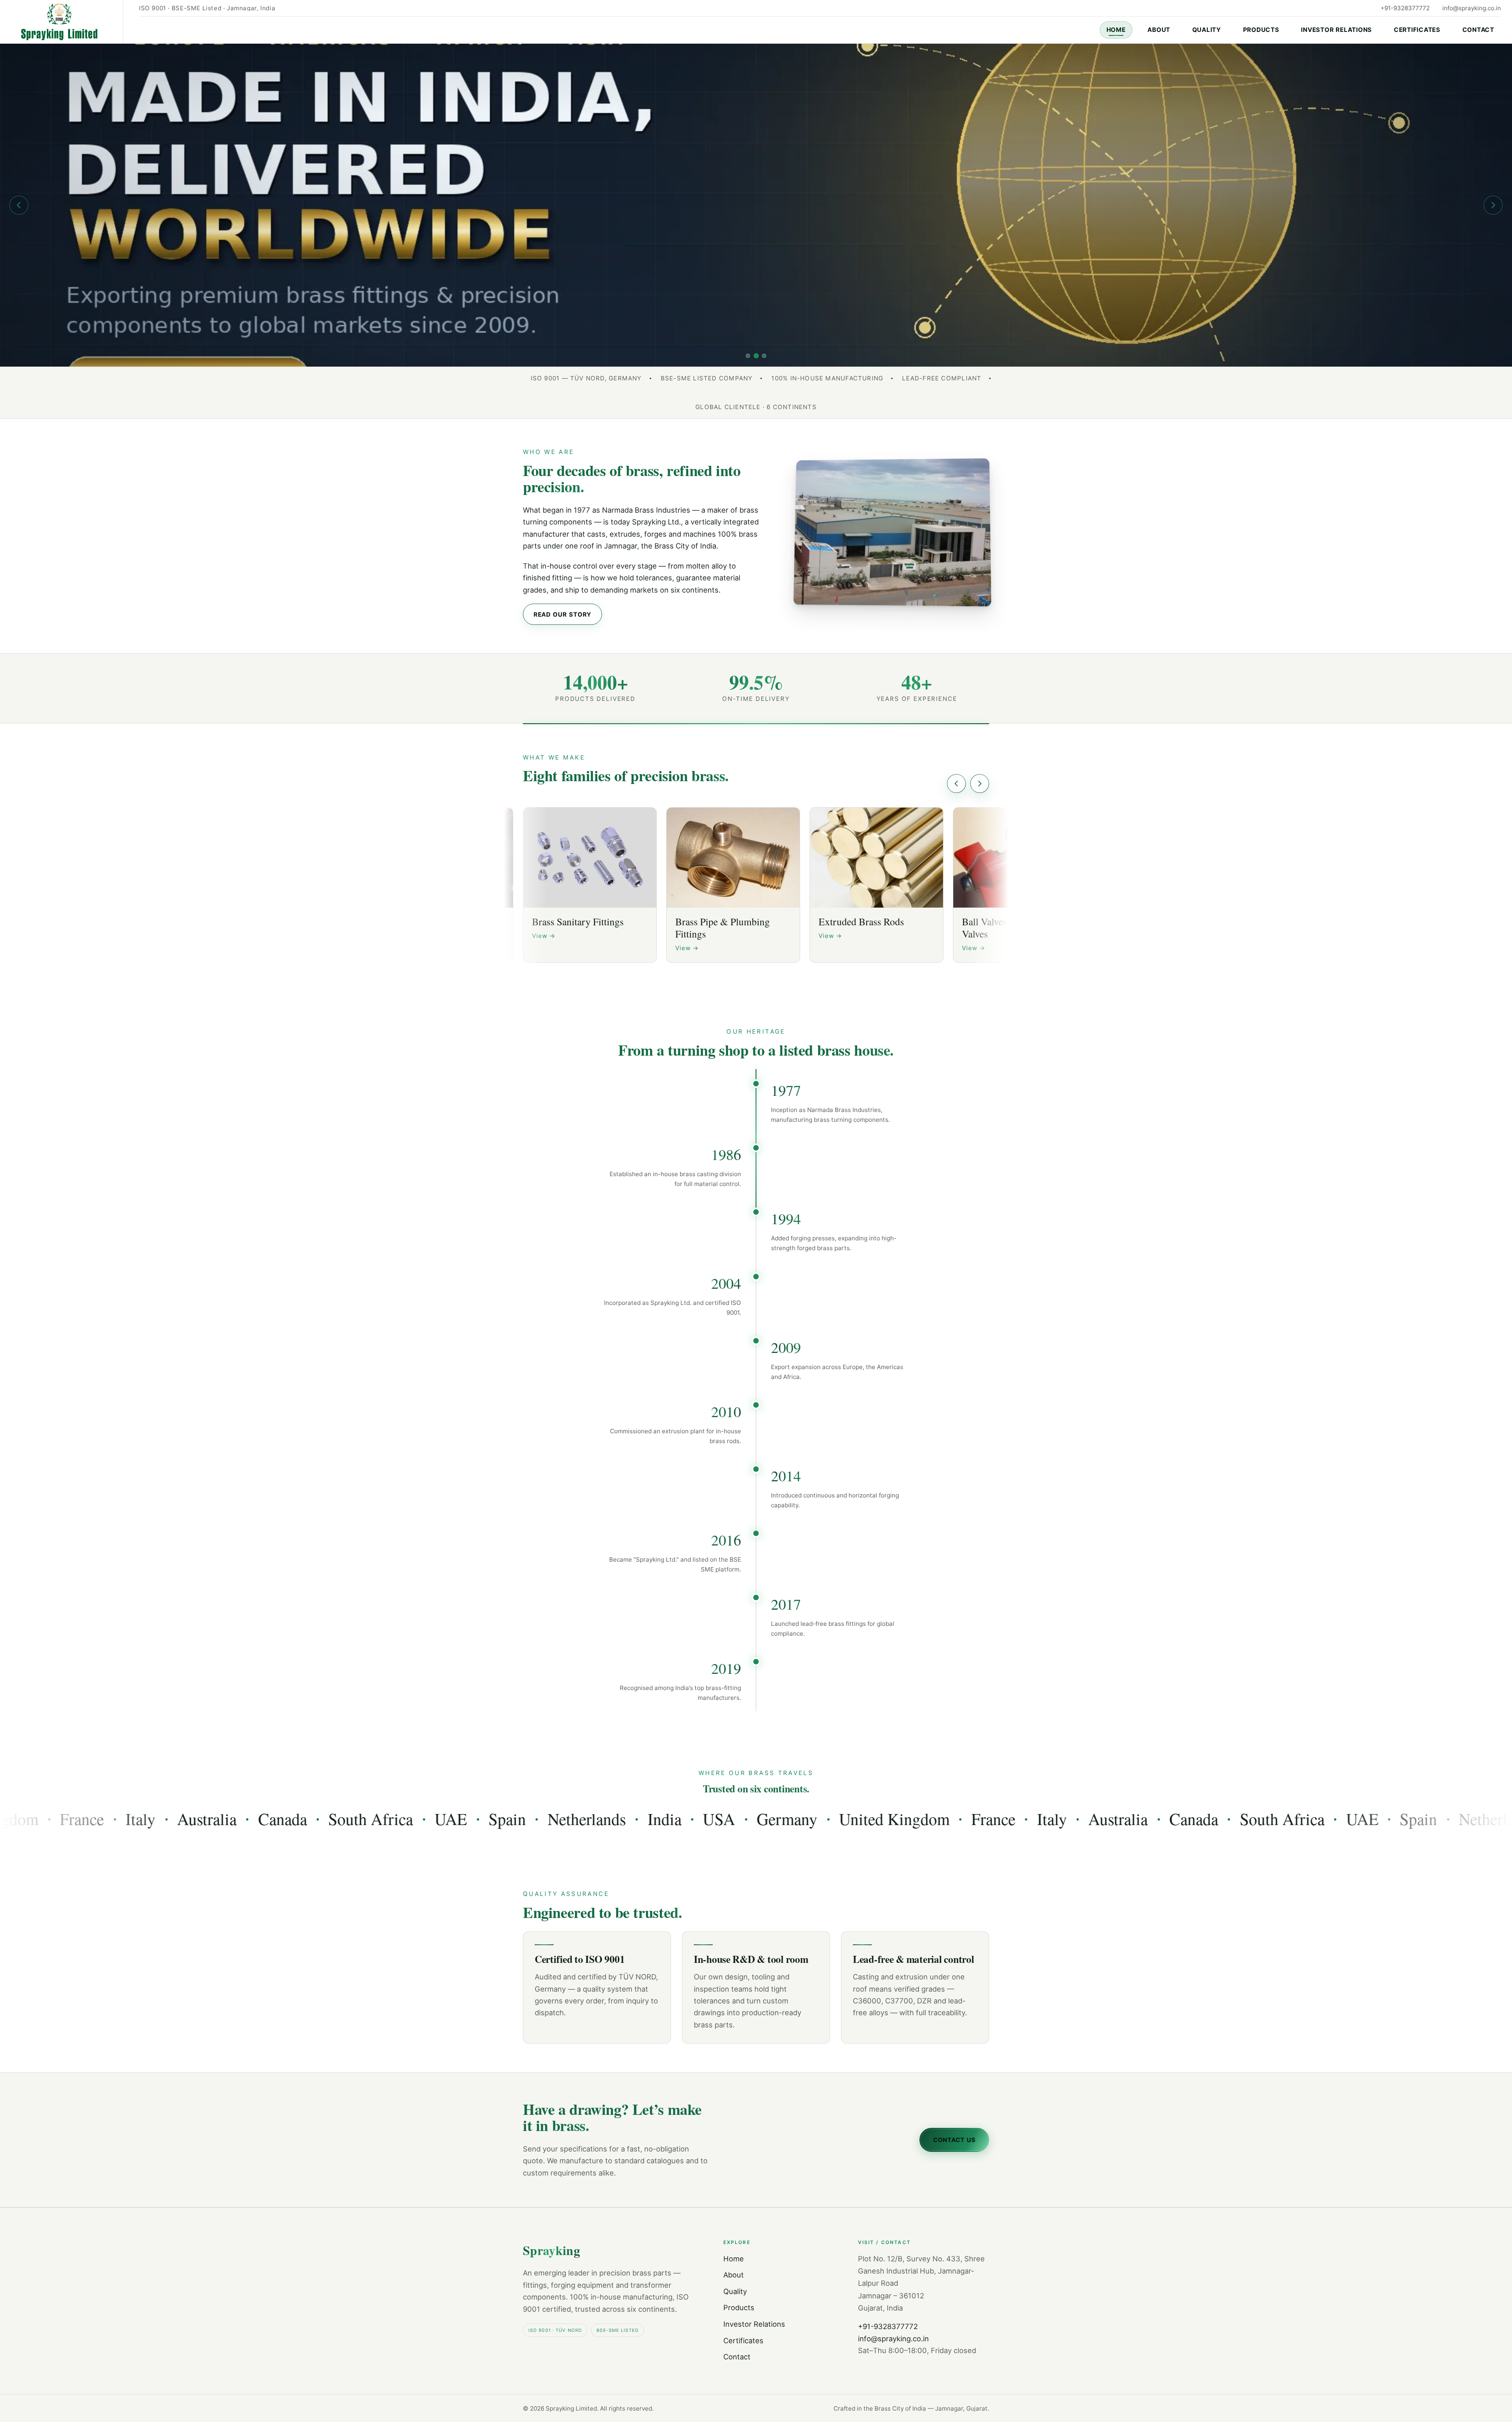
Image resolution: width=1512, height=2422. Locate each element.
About (1159, 30)
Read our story (563, 614)
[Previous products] (956, 784)
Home (1116, 30)
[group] (756, 205)
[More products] (980, 784)
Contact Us (954, 2140)
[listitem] (590, 885)
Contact (1478, 30)
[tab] (748, 356)
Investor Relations (1336, 30)
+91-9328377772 (1405, 8)
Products (1261, 30)
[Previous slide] (19, 205)
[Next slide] (1493, 205)
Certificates (1417, 30)
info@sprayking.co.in (1472, 8)
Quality (1207, 30)
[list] (756, 888)
